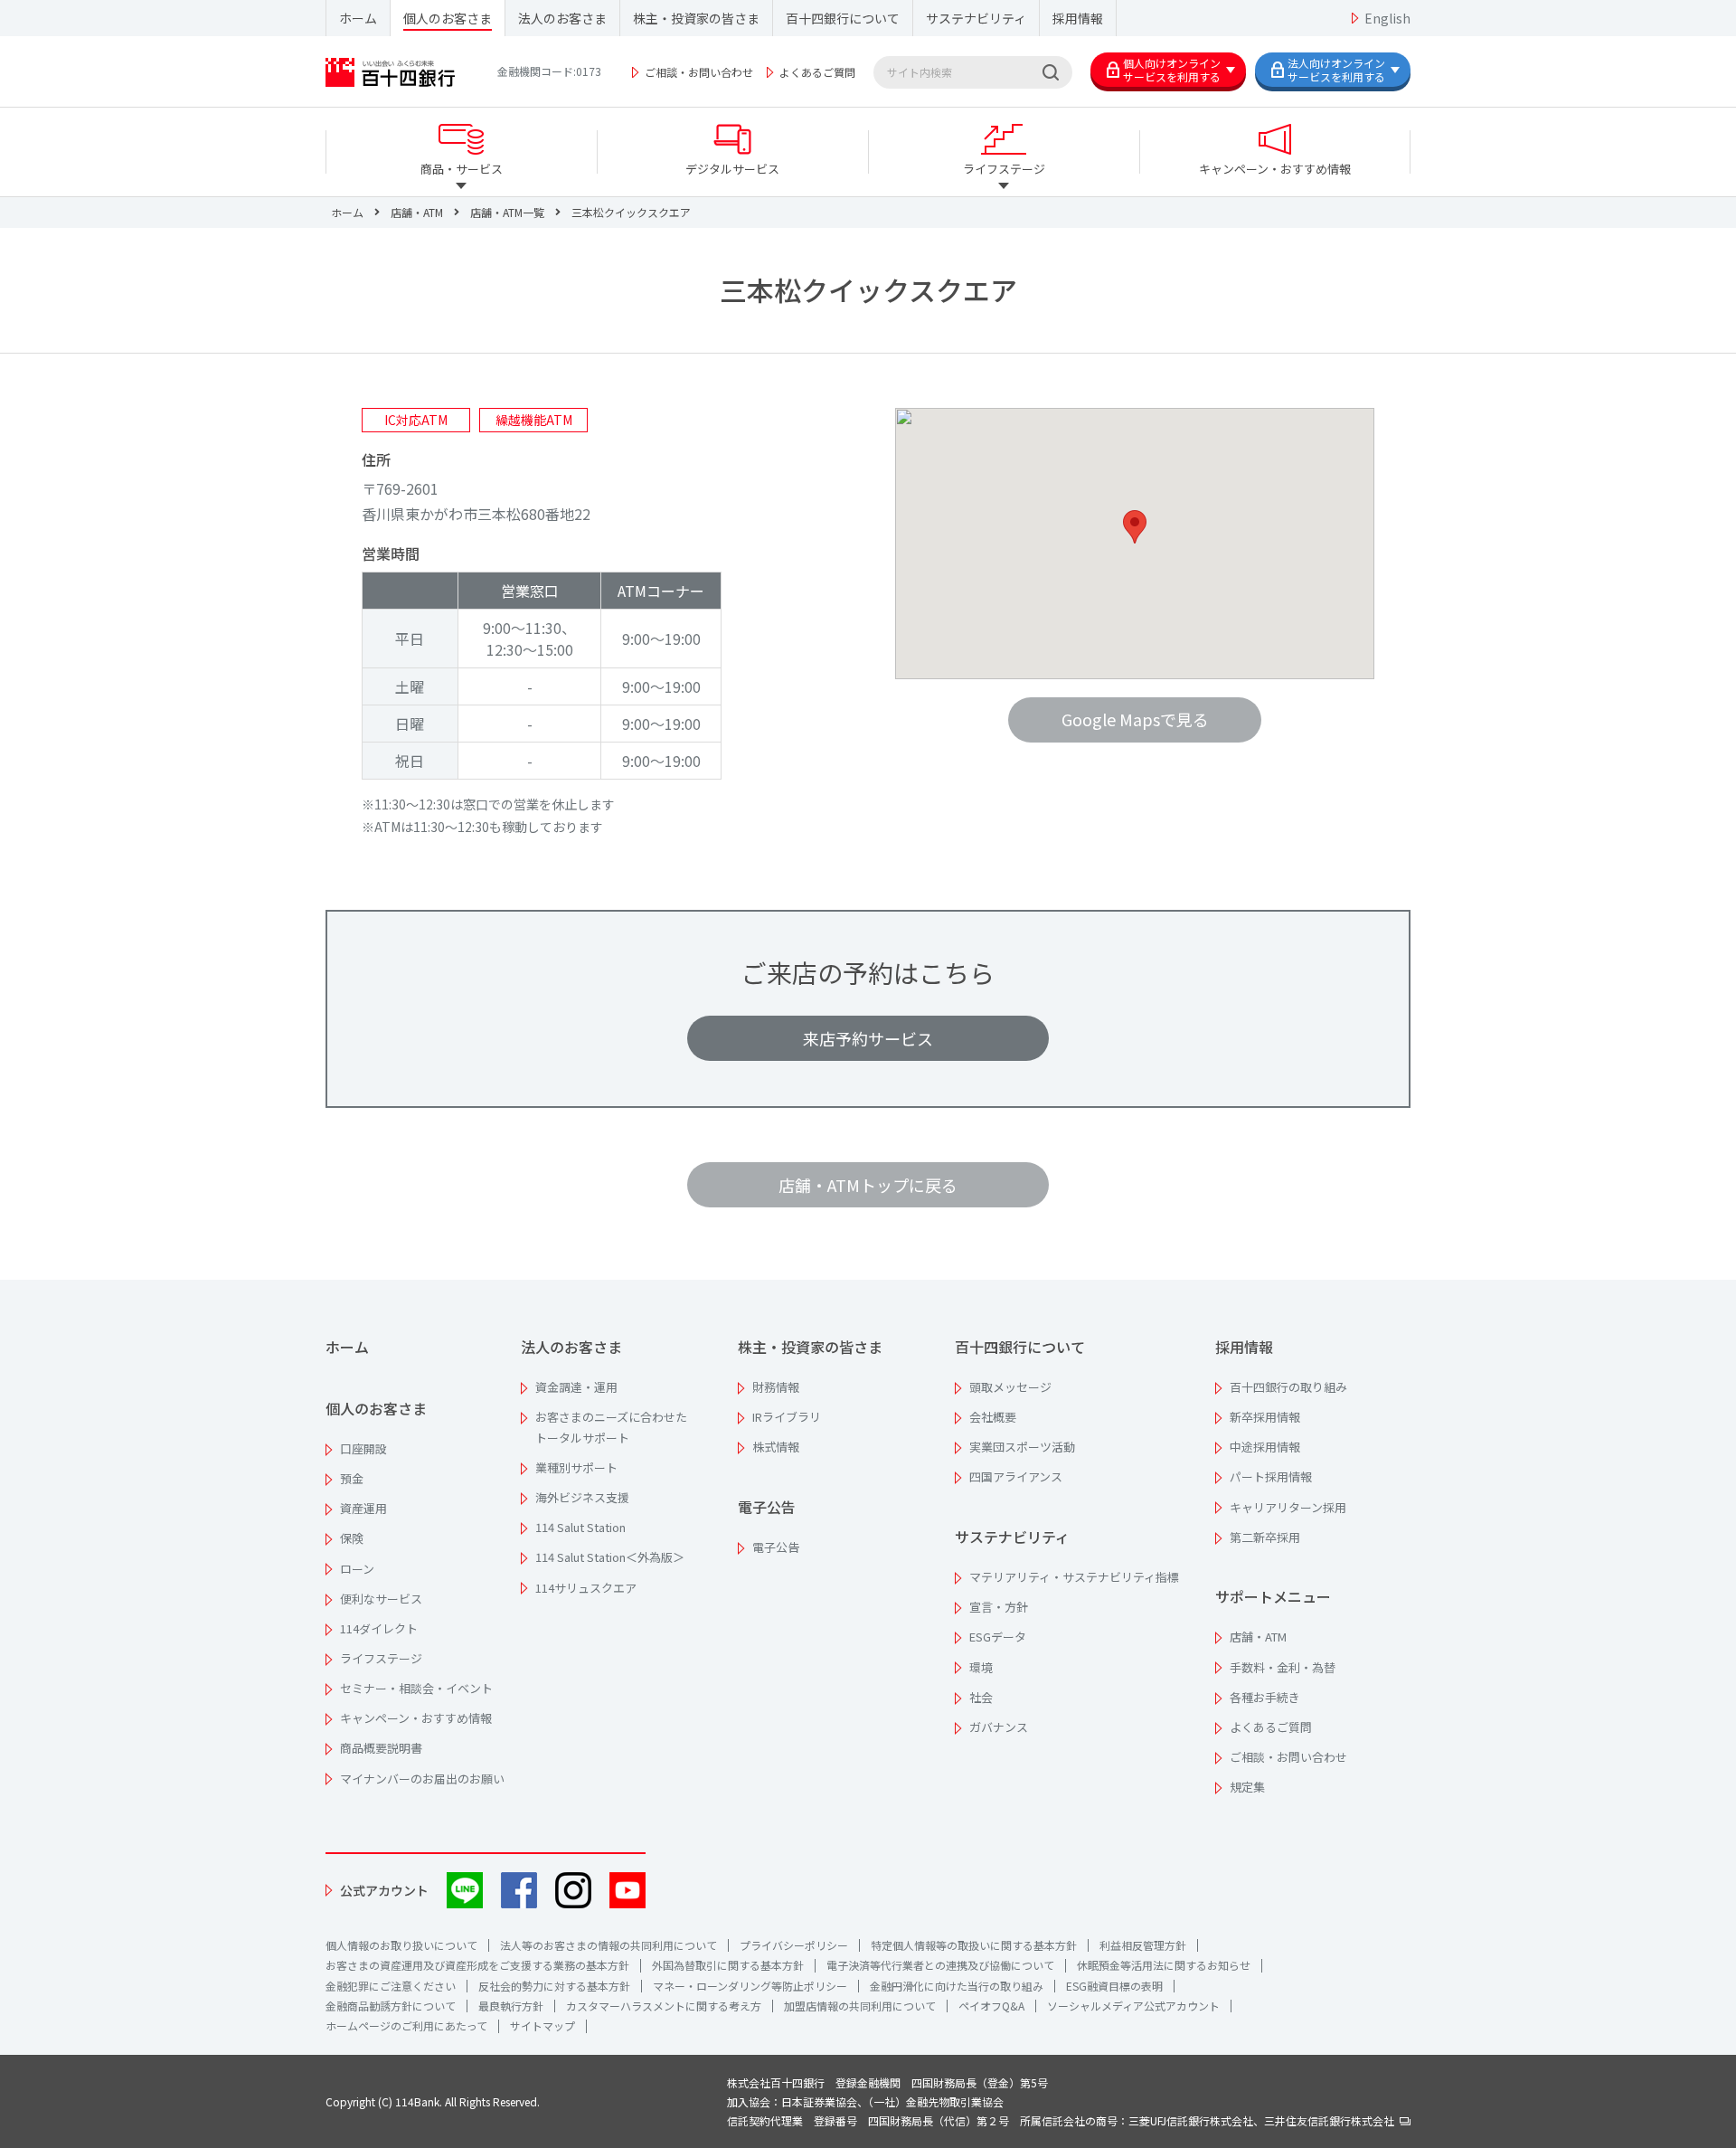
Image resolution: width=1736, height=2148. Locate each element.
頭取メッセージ (1010, 1387)
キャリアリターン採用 (1288, 1507)
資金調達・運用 (576, 1387)
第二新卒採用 (1265, 1537)
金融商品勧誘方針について (391, 2006)
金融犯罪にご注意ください (391, 1986)
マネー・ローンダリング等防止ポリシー (750, 1986)
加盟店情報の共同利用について (860, 2006)
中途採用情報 (1265, 1447)
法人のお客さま (562, 18)
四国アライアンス (1016, 1476)
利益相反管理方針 (1143, 1945)
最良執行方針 (511, 2006)
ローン (357, 1569)
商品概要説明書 (381, 1748)
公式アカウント (384, 1890)
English (1387, 18)
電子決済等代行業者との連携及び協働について (940, 1965)
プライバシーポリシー (794, 1945)
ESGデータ (998, 1637)
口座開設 (363, 1448)
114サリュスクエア (586, 1588)
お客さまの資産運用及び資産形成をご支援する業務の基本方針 (477, 1965)
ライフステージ (381, 1658)
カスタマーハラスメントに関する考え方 (664, 2006)
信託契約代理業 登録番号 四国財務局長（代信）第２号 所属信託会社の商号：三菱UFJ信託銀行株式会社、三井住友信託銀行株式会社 (1063, 2120)
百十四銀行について (843, 18)
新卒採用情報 (1265, 1417)
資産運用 (363, 1508)
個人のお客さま (448, 18)
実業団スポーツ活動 (1022, 1447)
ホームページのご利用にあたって (406, 2025)
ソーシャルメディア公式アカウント (1133, 2006)
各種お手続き (1265, 1697)
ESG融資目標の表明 (1114, 1986)
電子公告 (767, 1507)
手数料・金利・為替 (1283, 1667)
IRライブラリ (787, 1417)
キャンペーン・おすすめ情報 (416, 1718)
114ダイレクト (379, 1628)
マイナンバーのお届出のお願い (422, 1779)
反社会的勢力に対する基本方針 (554, 1986)
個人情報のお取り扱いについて (401, 1945)
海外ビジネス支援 (582, 1497)
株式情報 (776, 1447)
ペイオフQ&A (991, 2006)
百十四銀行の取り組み (1288, 1387)
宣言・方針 (999, 1607)
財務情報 (776, 1387)
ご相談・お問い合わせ (699, 72)
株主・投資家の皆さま (696, 18)
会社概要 (993, 1417)
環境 (981, 1667)
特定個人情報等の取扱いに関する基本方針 (974, 1945)
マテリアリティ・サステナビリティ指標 (1074, 1577)
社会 (981, 1697)
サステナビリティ (976, 18)
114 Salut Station (580, 1527)
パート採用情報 (1271, 1476)
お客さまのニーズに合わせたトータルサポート (611, 1427)
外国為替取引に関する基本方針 (728, 1965)
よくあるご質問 (817, 72)
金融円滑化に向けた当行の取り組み (957, 1986)
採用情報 (1078, 18)
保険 (352, 1538)
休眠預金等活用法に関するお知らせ (1164, 1965)
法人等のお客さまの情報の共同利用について (609, 1945)
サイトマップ (542, 2025)
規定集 (1247, 1787)
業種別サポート (576, 1467)
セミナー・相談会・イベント (416, 1688)
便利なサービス (381, 1599)
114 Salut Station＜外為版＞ (610, 1557)
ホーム (358, 18)
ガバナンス (999, 1727)
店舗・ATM (1258, 1637)
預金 (352, 1478)
